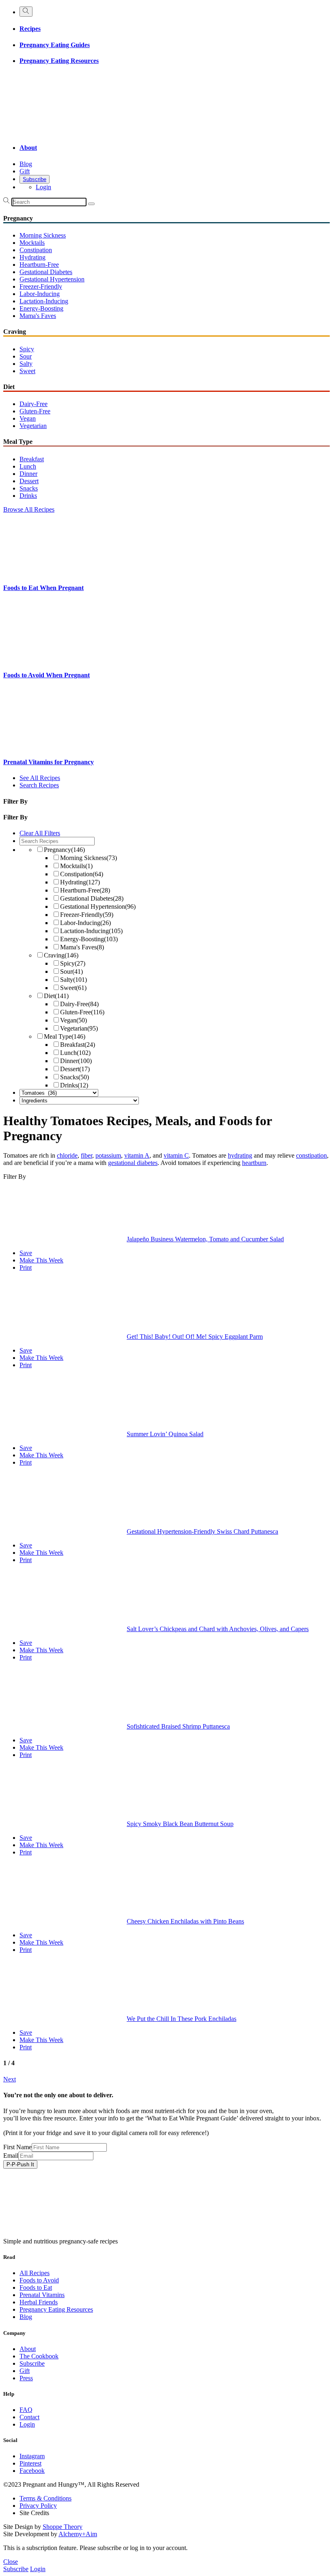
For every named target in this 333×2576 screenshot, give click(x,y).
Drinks (28, 496)
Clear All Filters (40, 833)
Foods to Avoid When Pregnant (46, 675)
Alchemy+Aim (78, 2534)
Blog (26, 164)
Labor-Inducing (40, 294)
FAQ (26, 2410)
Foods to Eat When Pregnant (43, 588)
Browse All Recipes (29, 509)
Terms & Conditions (45, 2498)
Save (26, 1253)
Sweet (27, 371)
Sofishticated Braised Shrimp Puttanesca (178, 1726)
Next (10, 2079)
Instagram (32, 2456)
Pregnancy (64, 850)
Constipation (36, 250)
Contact (29, 2417)
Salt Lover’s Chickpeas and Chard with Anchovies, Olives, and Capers (218, 1629)
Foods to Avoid (39, 2280)
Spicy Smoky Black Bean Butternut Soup (180, 1824)
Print (26, 1267)
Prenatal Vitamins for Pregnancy (49, 762)
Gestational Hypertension (52, 279)
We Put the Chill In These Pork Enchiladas (182, 2019)
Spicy (27, 349)
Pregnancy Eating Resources (59, 61)
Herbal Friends (39, 2302)
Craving (61, 955)
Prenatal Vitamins (42, 2295)
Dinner (28, 474)
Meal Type (65, 1036)
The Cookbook (39, 2356)
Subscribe (35, 179)
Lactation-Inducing (44, 301)
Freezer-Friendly (41, 286)
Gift (25, 171)
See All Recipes (40, 778)
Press (26, 2378)
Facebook (32, 2471)
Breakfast (32, 459)
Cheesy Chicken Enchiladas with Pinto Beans (185, 1921)
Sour (26, 356)
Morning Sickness (43, 235)
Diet (56, 996)
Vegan (28, 418)
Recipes (30, 29)
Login (43, 187)
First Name (17, 2147)
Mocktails (32, 243)
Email (11, 2156)
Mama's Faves (38, 316)
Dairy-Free (34, 404)
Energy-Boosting (41, 308)
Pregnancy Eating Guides (55, 45)
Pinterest (30, 2463)
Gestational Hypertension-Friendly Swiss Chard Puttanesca (202, 1531)
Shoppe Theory (63, 2527)
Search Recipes (39, 785)
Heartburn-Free (39, 265)
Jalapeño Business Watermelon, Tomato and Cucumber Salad (205, 1239)
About (28, 148)
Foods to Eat (36, 2287)
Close (11, 2562)
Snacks (29, 488)
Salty (26, 364)
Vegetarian (33, 426)
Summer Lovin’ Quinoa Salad (165, 1434)
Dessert (29, 481)
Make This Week (41, 1260)
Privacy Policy (38, 2506)
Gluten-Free (35, 411)
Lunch (28, 466)
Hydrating (32, 257)
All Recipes (35, 2273)
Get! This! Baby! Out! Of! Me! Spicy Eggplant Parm (195, 1337)
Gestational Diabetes (46, 272)
